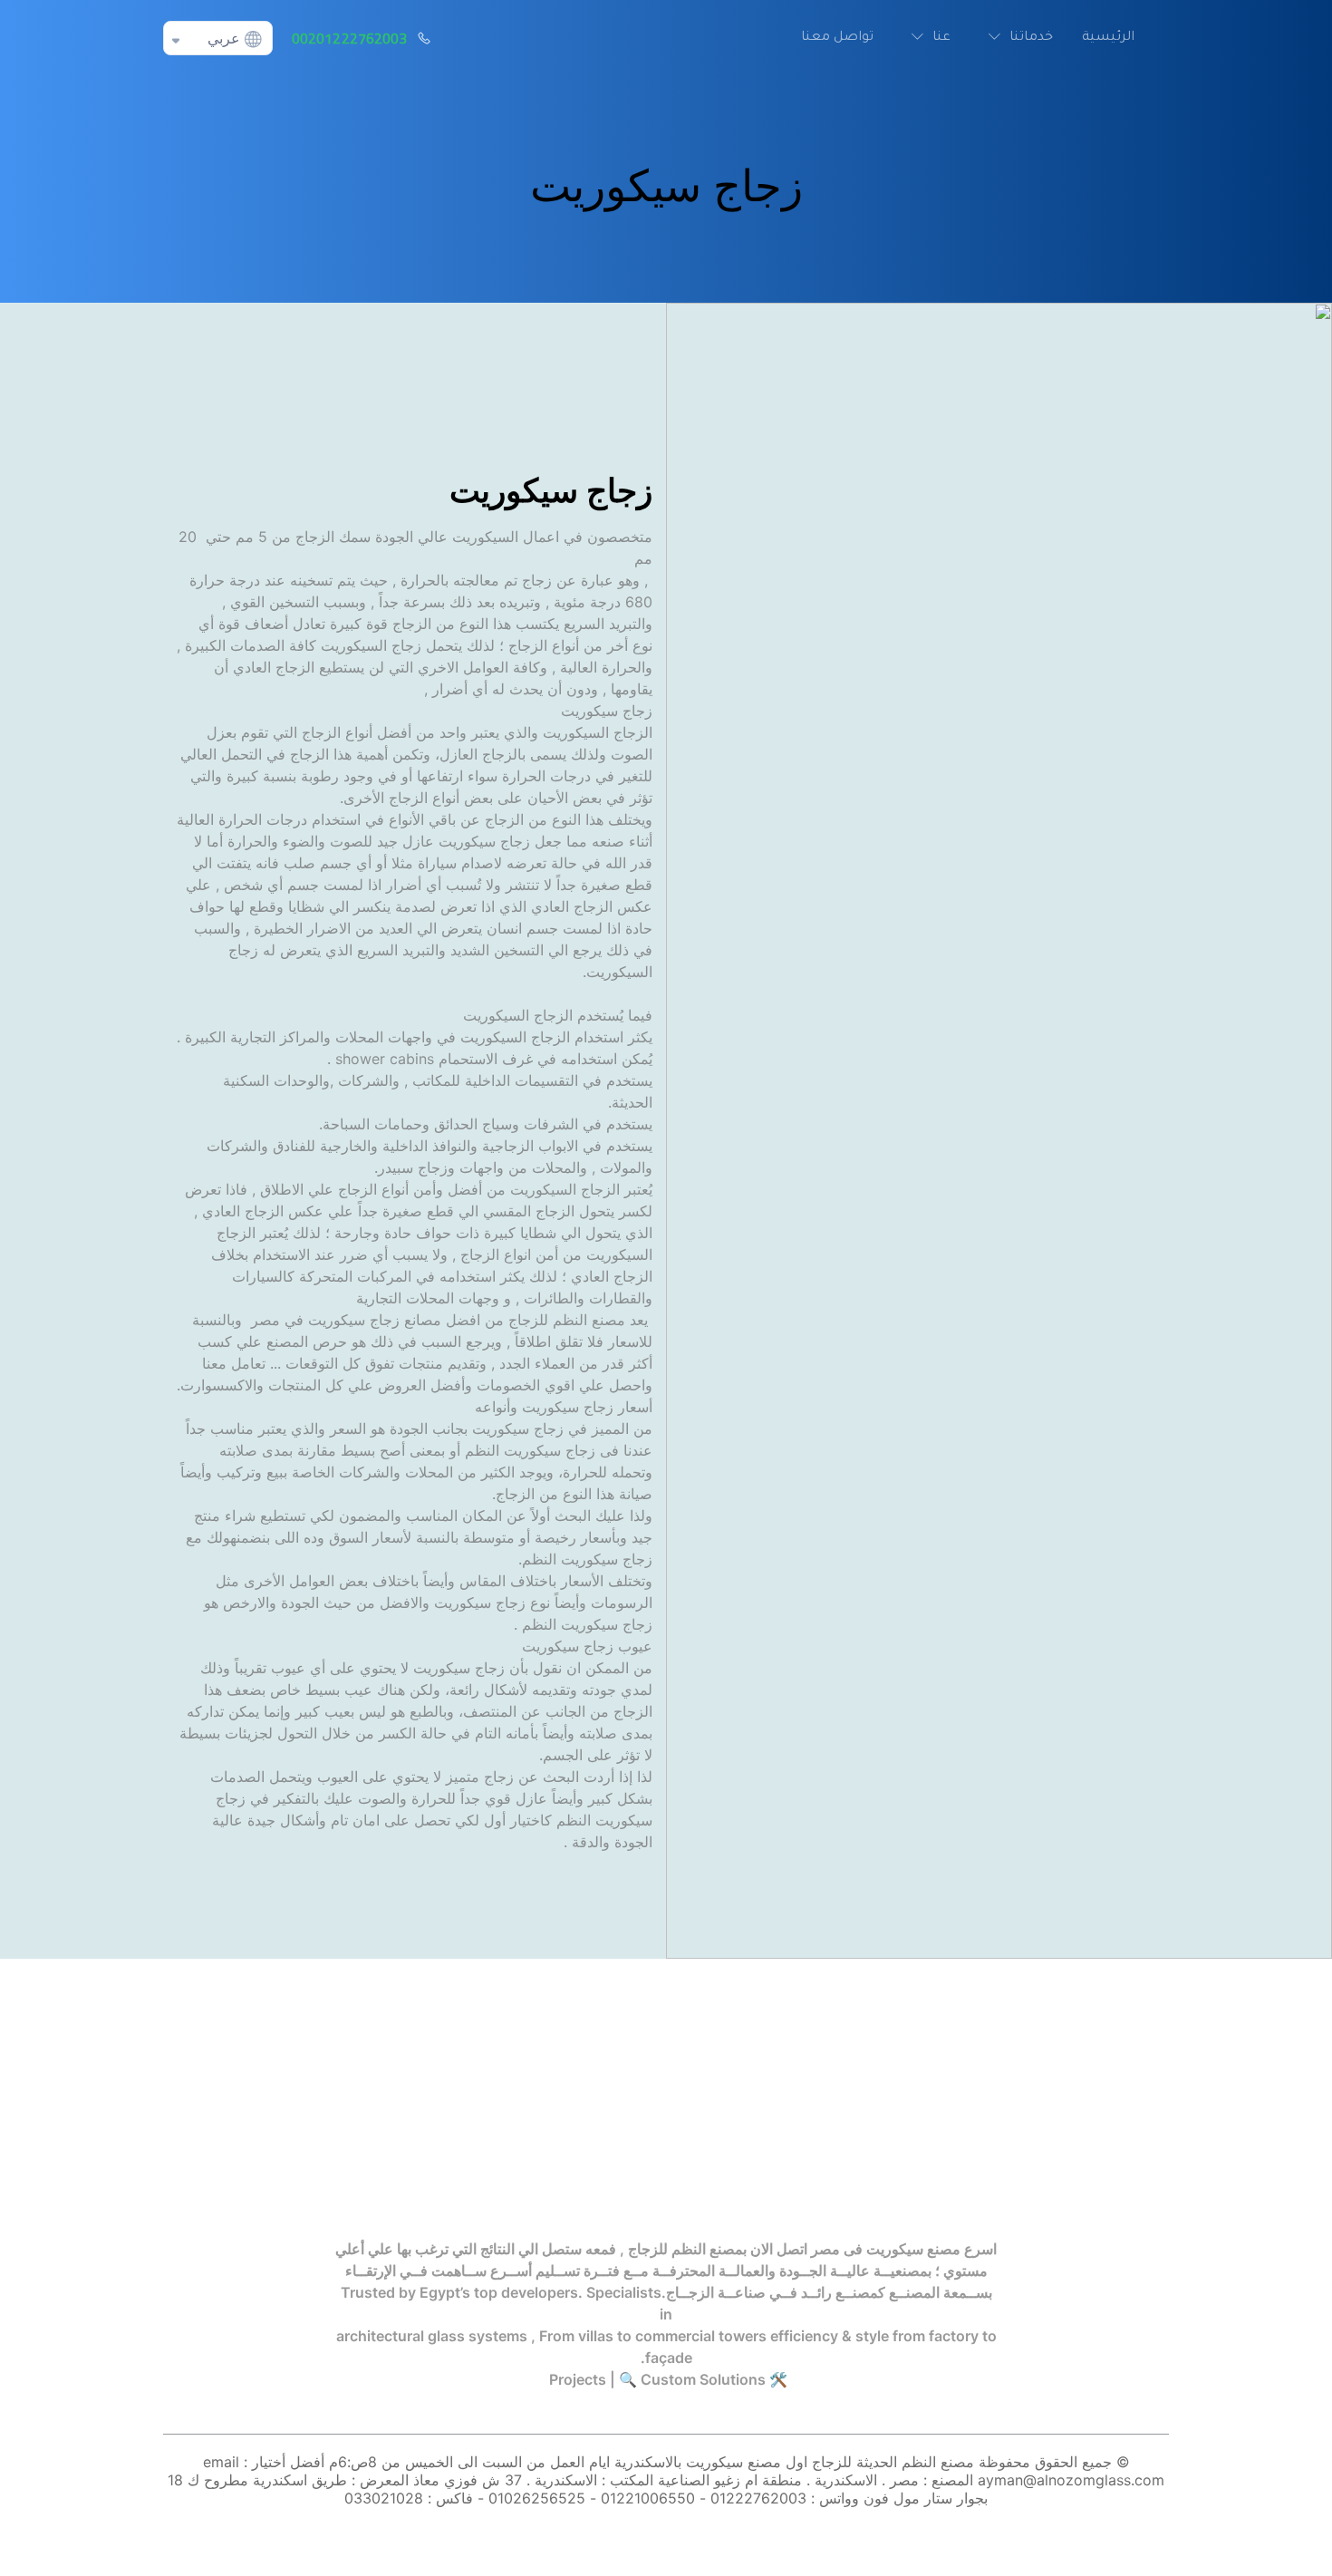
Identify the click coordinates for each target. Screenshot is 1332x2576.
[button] (1016, 38)
